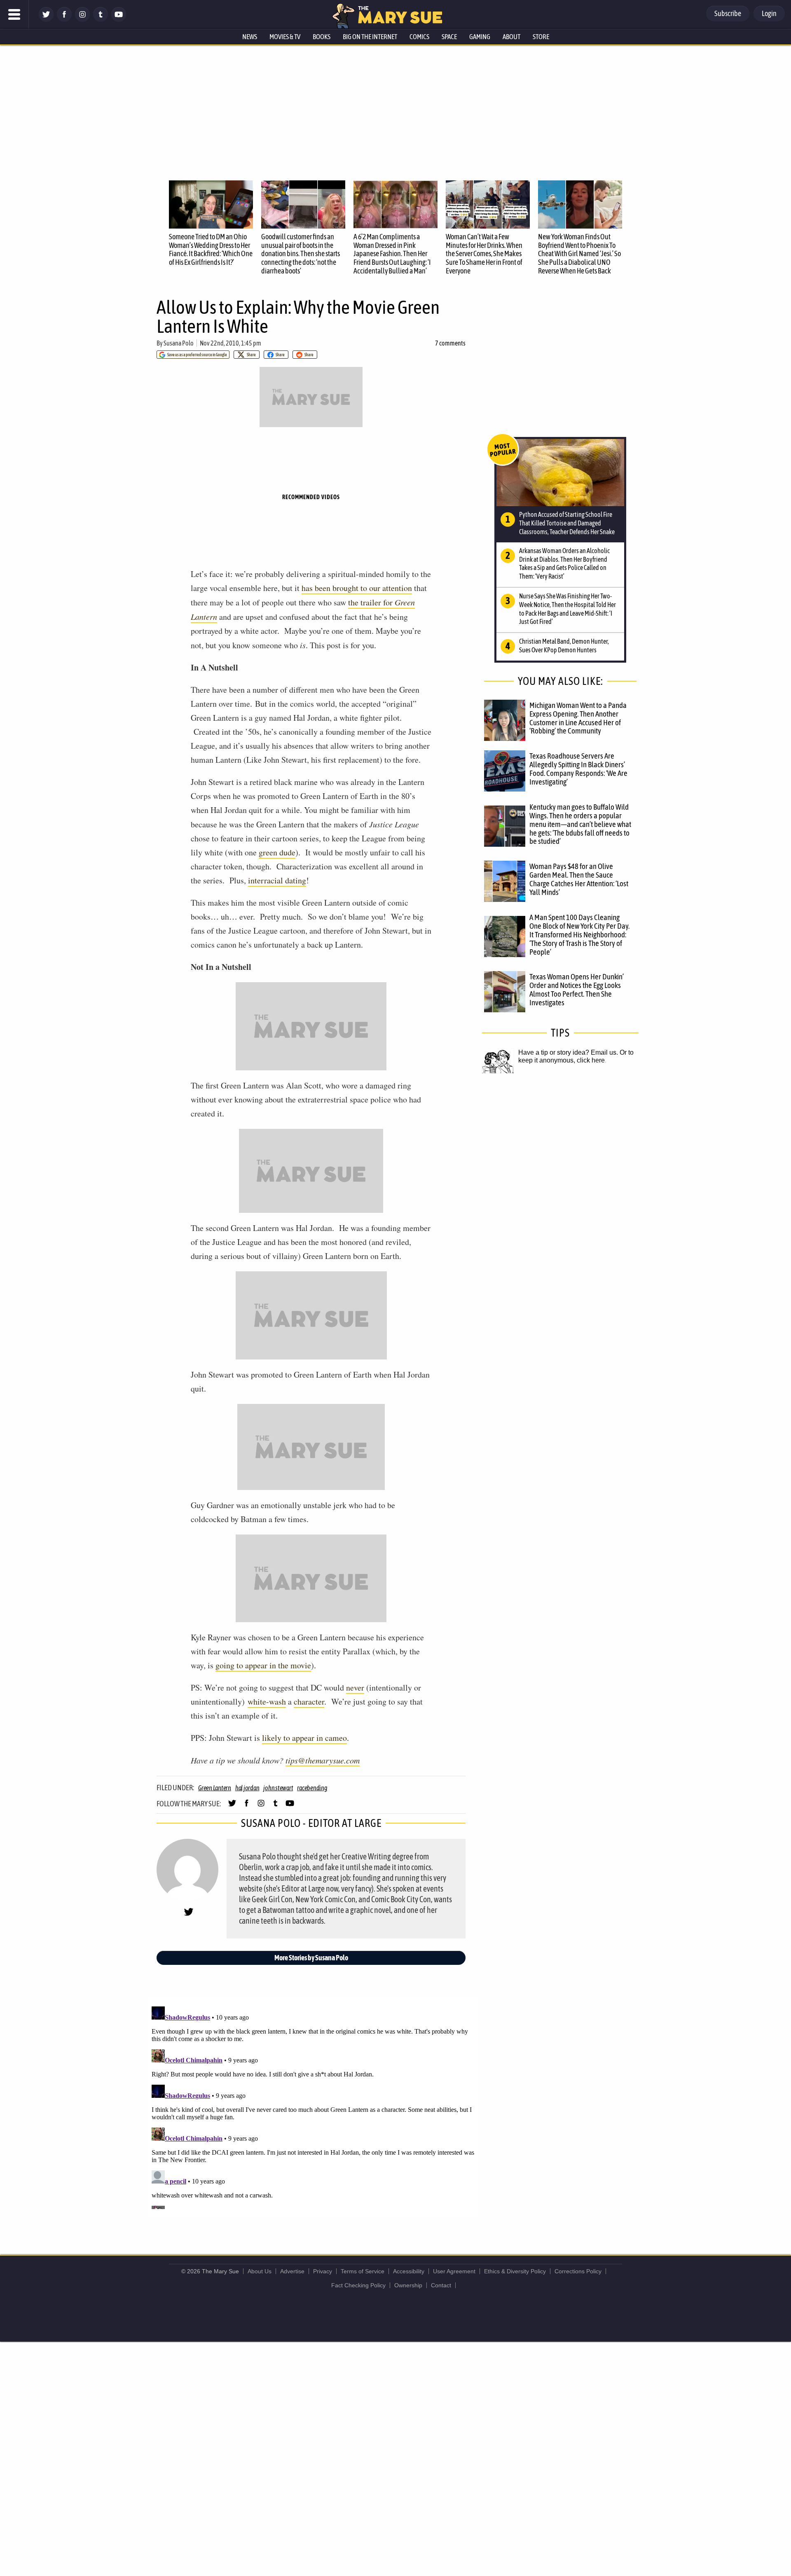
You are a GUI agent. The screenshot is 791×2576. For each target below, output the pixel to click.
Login (769, 13)
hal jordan (247, 1788)
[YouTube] (119, 20)
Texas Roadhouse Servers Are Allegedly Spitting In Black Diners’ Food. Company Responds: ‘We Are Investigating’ (578, 769)
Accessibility (409, 2271)
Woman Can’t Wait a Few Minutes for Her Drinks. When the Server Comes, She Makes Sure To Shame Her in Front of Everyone (484, 254)
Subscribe (728, 13)
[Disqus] (313, 2106)
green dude (277, 852)
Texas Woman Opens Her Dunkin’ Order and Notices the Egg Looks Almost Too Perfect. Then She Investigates (577, 989)
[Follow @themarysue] (46, 20)
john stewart (278, 1788)
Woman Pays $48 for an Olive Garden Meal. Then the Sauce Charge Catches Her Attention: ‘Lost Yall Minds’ (579, 879)
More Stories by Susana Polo (311, 1958)
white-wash (267, 1701)
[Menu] (14, 14)
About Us (260, 2271)
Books (322, 37)
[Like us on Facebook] (64, 20)
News (250, 37)
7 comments (450, 343)
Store (541, 37)
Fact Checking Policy (358, 2285)
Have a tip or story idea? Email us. (568, 1052)
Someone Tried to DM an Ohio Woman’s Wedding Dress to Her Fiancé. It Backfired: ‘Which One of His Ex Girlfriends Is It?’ (211, 249)
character (309, 1701)
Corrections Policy (578, 2271)
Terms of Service (363, 2271)
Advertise (292, 2271)
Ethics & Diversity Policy (515, 2271)
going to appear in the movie (263, 1665)
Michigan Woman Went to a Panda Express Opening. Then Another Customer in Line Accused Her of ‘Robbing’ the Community (578, 718)
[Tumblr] (101, 20)
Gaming (480, 37)
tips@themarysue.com (323, 1760)
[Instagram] (82, 20)
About (511, 37)
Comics (419, 37)
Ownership (408, 2285)
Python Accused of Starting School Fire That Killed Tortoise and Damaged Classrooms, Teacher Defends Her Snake (567, 523)
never (355, 1687)
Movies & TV (285, 37)
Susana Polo (179, 343)
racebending (312, 1788)
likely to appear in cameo (304, 1738)
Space (449, 37)
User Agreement (454, 2271)
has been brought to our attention (357, 588)
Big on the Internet (370, 37)
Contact (441, 2285)
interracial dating (277, 880)
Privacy (323, 2271)
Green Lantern (215, 1788)
